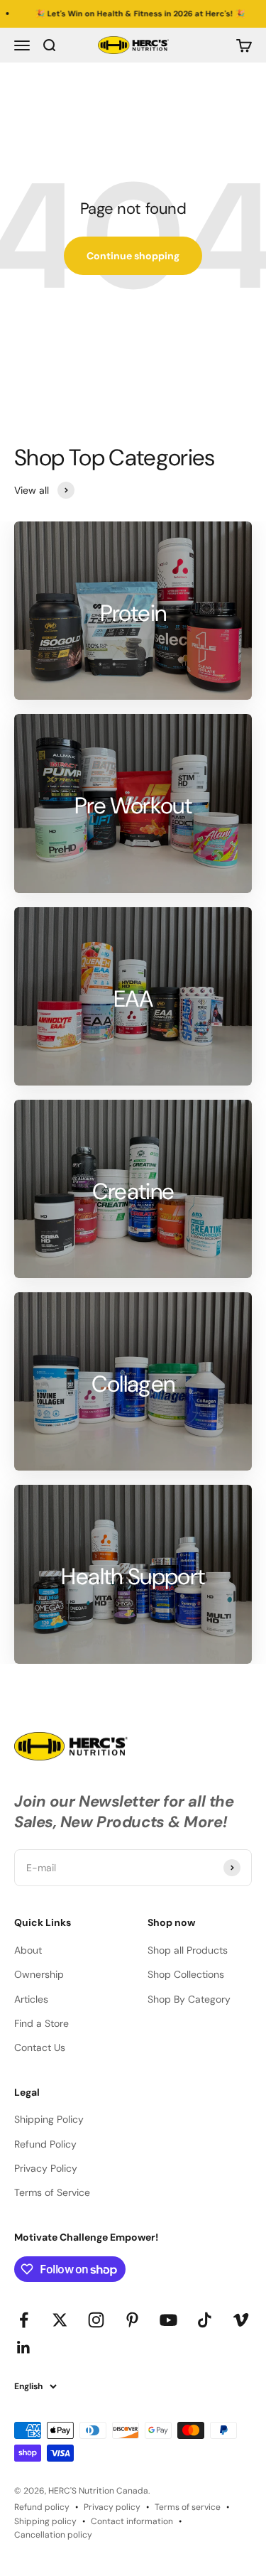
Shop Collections (186, 1974)
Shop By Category (189, 1999)
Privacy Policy (46, 2168)
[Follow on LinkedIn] (24, 2348)
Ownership (39, 1974)
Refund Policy (45, 2144)
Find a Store (41, 2023)
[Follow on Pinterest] (132, 2320)
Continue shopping (133, 256)
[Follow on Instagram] (96, 2320)
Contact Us (40, 2047)
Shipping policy (45, 2521)
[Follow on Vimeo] (241, 2320)
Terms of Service (52, 2192)
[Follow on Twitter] (60, 2320)
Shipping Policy (49, 2119)
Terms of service (188, 2507)
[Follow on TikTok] (205, 2320)
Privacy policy (112, 2507)
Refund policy (42, 2507)
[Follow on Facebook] (24, 2320)
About (28, 1950)
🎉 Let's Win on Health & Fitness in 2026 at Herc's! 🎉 (122, 13)
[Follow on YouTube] (168, 2320)
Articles (31, 1999)
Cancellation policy (53, 2535)
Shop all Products (188, 1950)
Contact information (132, 2521)
